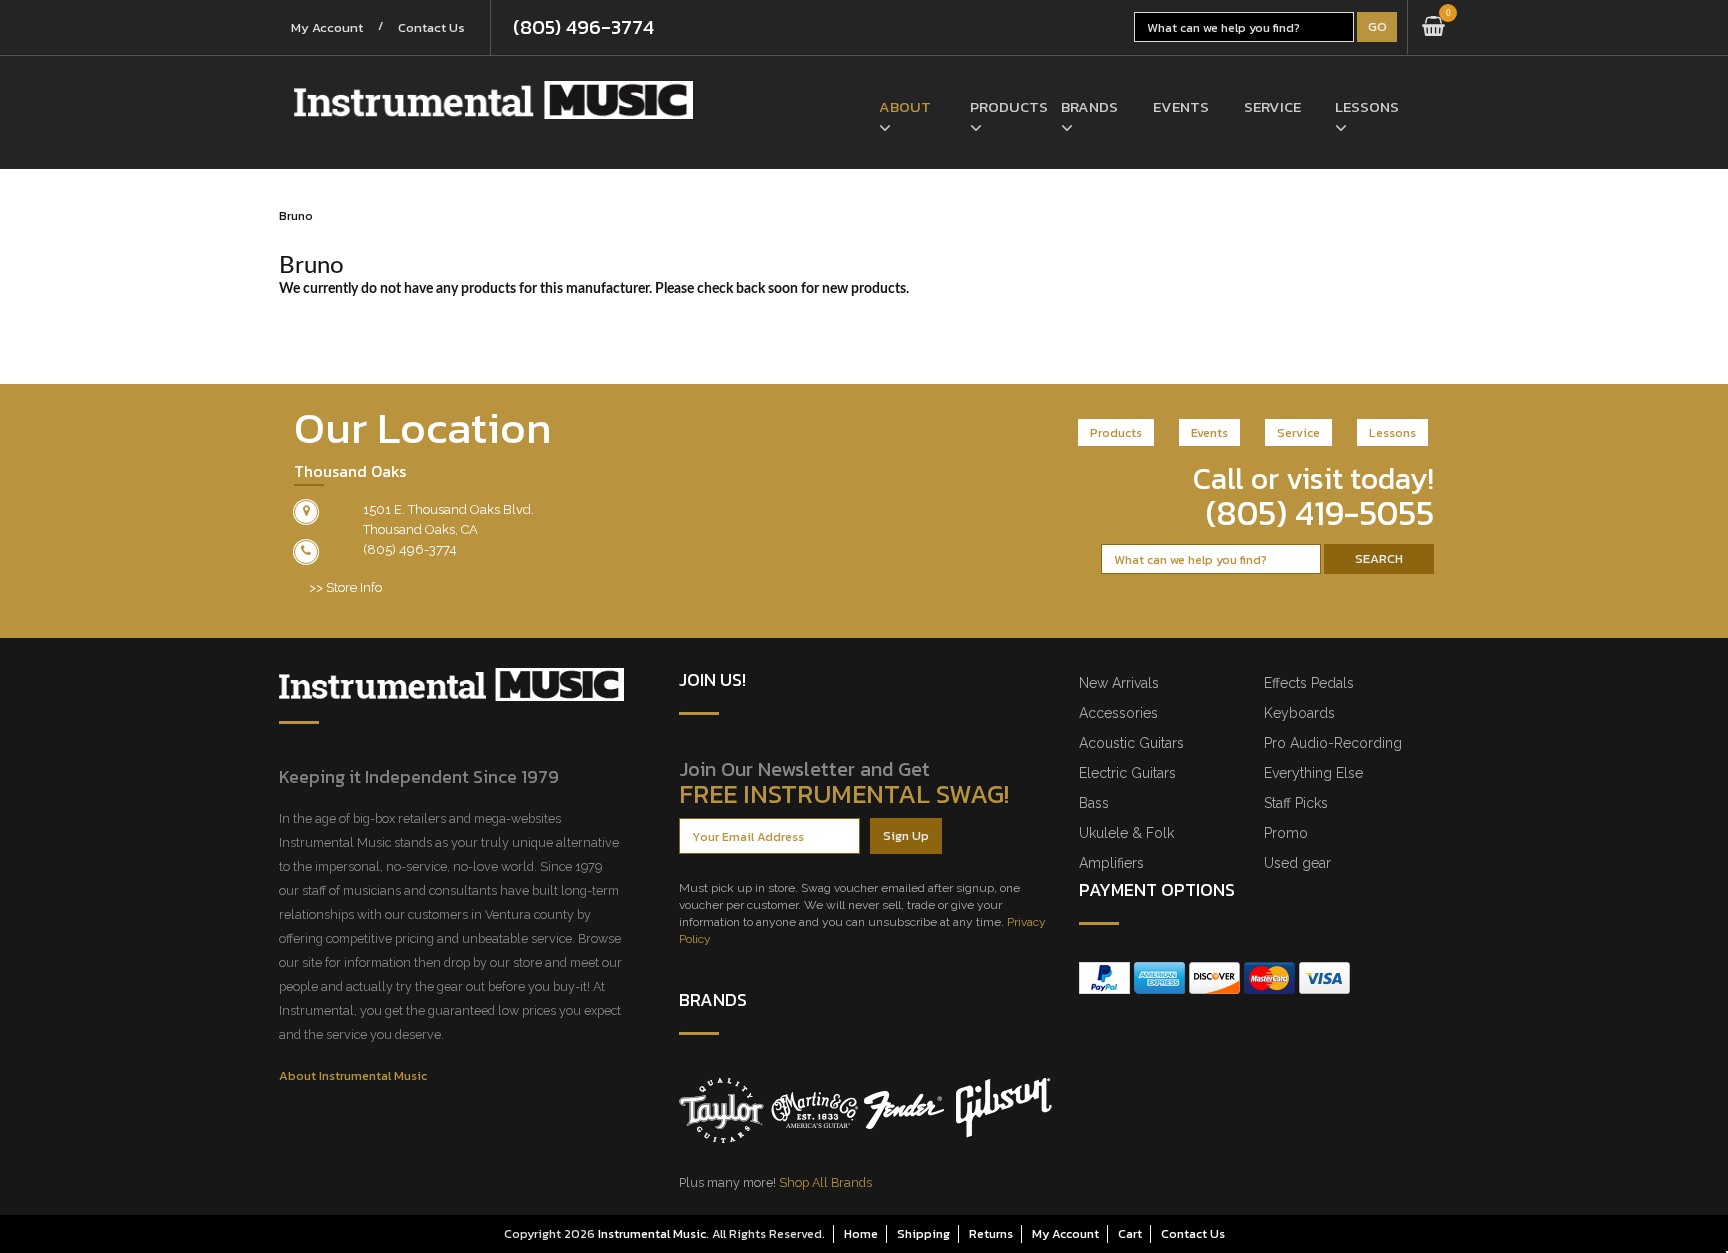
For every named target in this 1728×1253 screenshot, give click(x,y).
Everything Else (1313, 773)
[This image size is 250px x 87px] (493, 100)
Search (1379, 558)
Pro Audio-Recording (1333, 743)
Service (1272, 106)
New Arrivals (1119, 683)
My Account (327, 27)
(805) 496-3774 (583, 27)
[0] (1433, 27)
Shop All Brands (825, 1182)
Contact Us (431, 27)
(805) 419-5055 (1320, 513)
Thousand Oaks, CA (420, 529)
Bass (1094, 803)
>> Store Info (345, 587)
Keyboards (1299, 713)
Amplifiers (1111, 863)
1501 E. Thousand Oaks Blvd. (448, 509)
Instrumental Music (652, 1233)
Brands (1089, 106)
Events (1181, 106)
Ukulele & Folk (1126, 833)
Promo (1286, 833)
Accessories (1118, 713)
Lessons (1365, 106)
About (905, 106)
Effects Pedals (1309, 683)
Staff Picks (1296, 803)
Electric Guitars (1127, 773)
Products (1000, 106)
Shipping (923, 1233)
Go (1377, 26)
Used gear (1297, 863)
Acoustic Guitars (1131, 743)
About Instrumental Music (353, 1075)
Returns (991, 1233)
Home (861, 1233)
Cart (1130, 1233)
